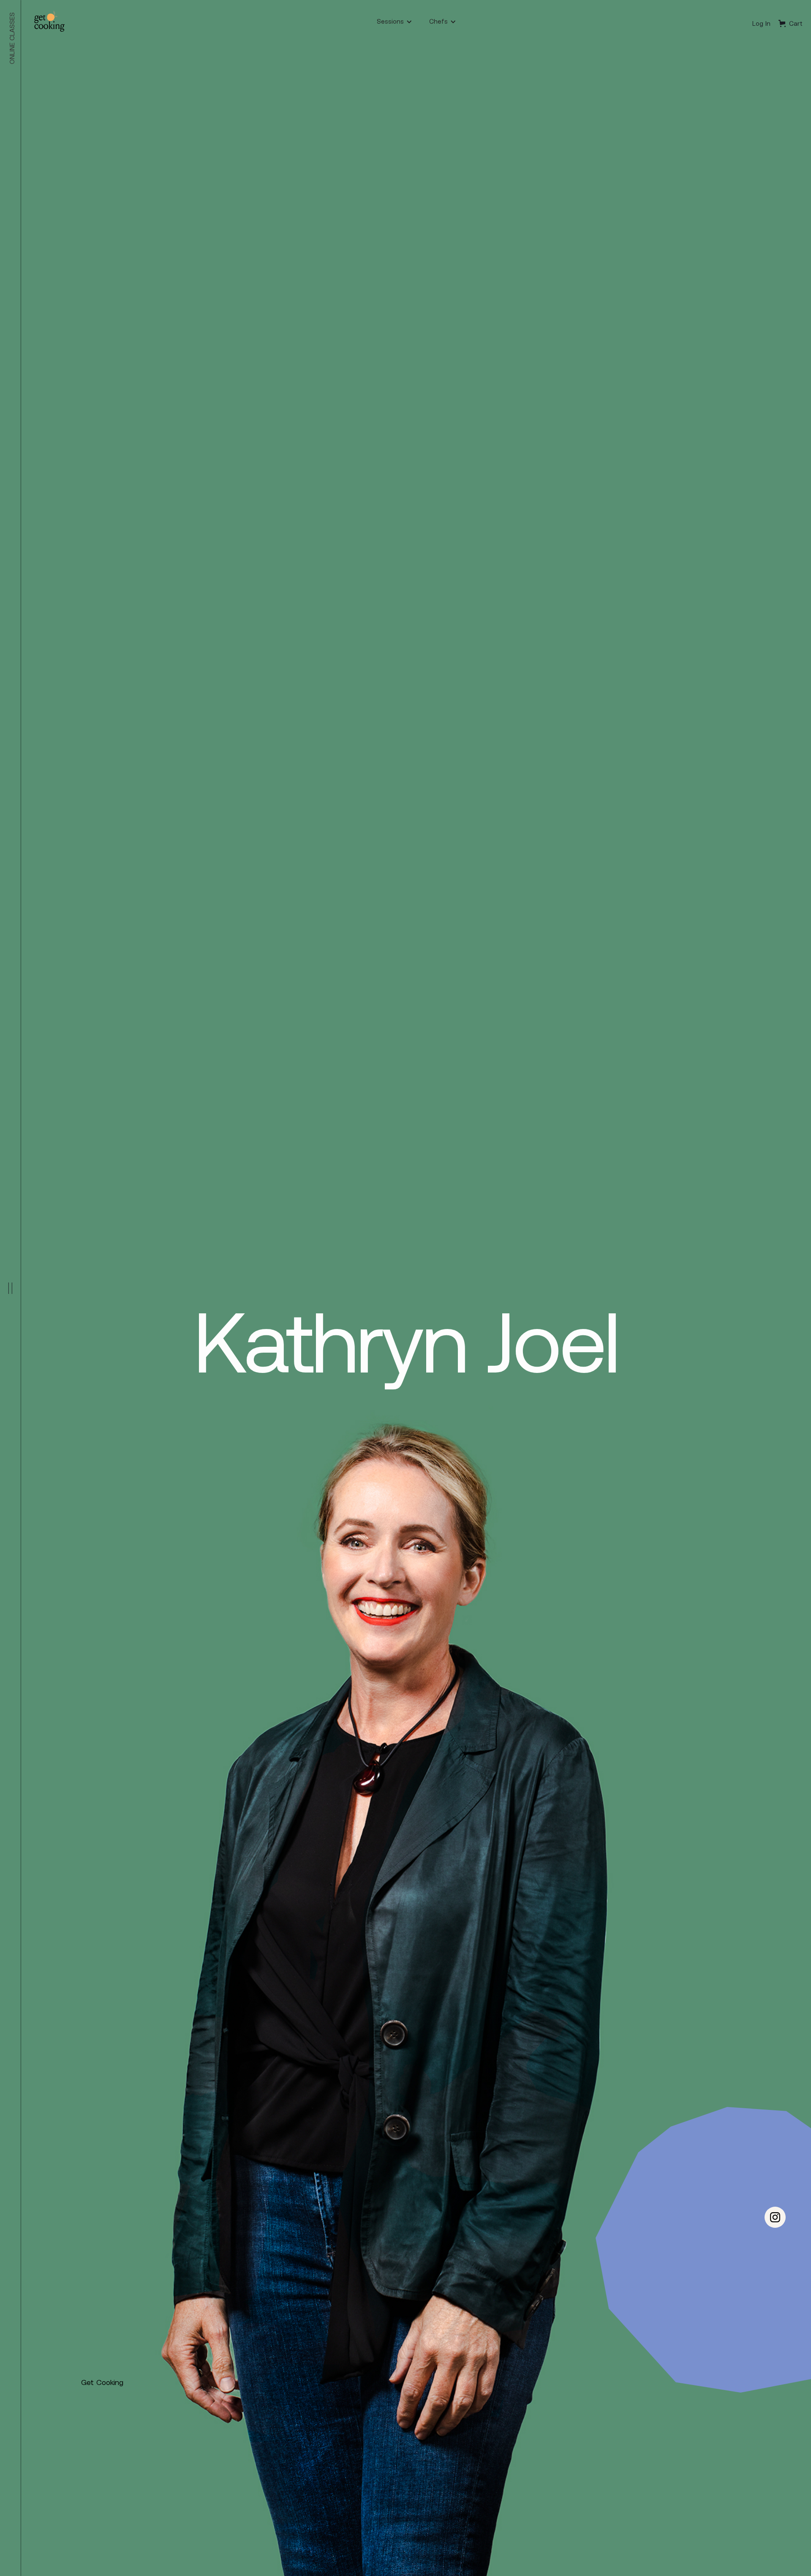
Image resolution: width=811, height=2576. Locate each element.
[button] (395, 21)
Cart (796, 23)
